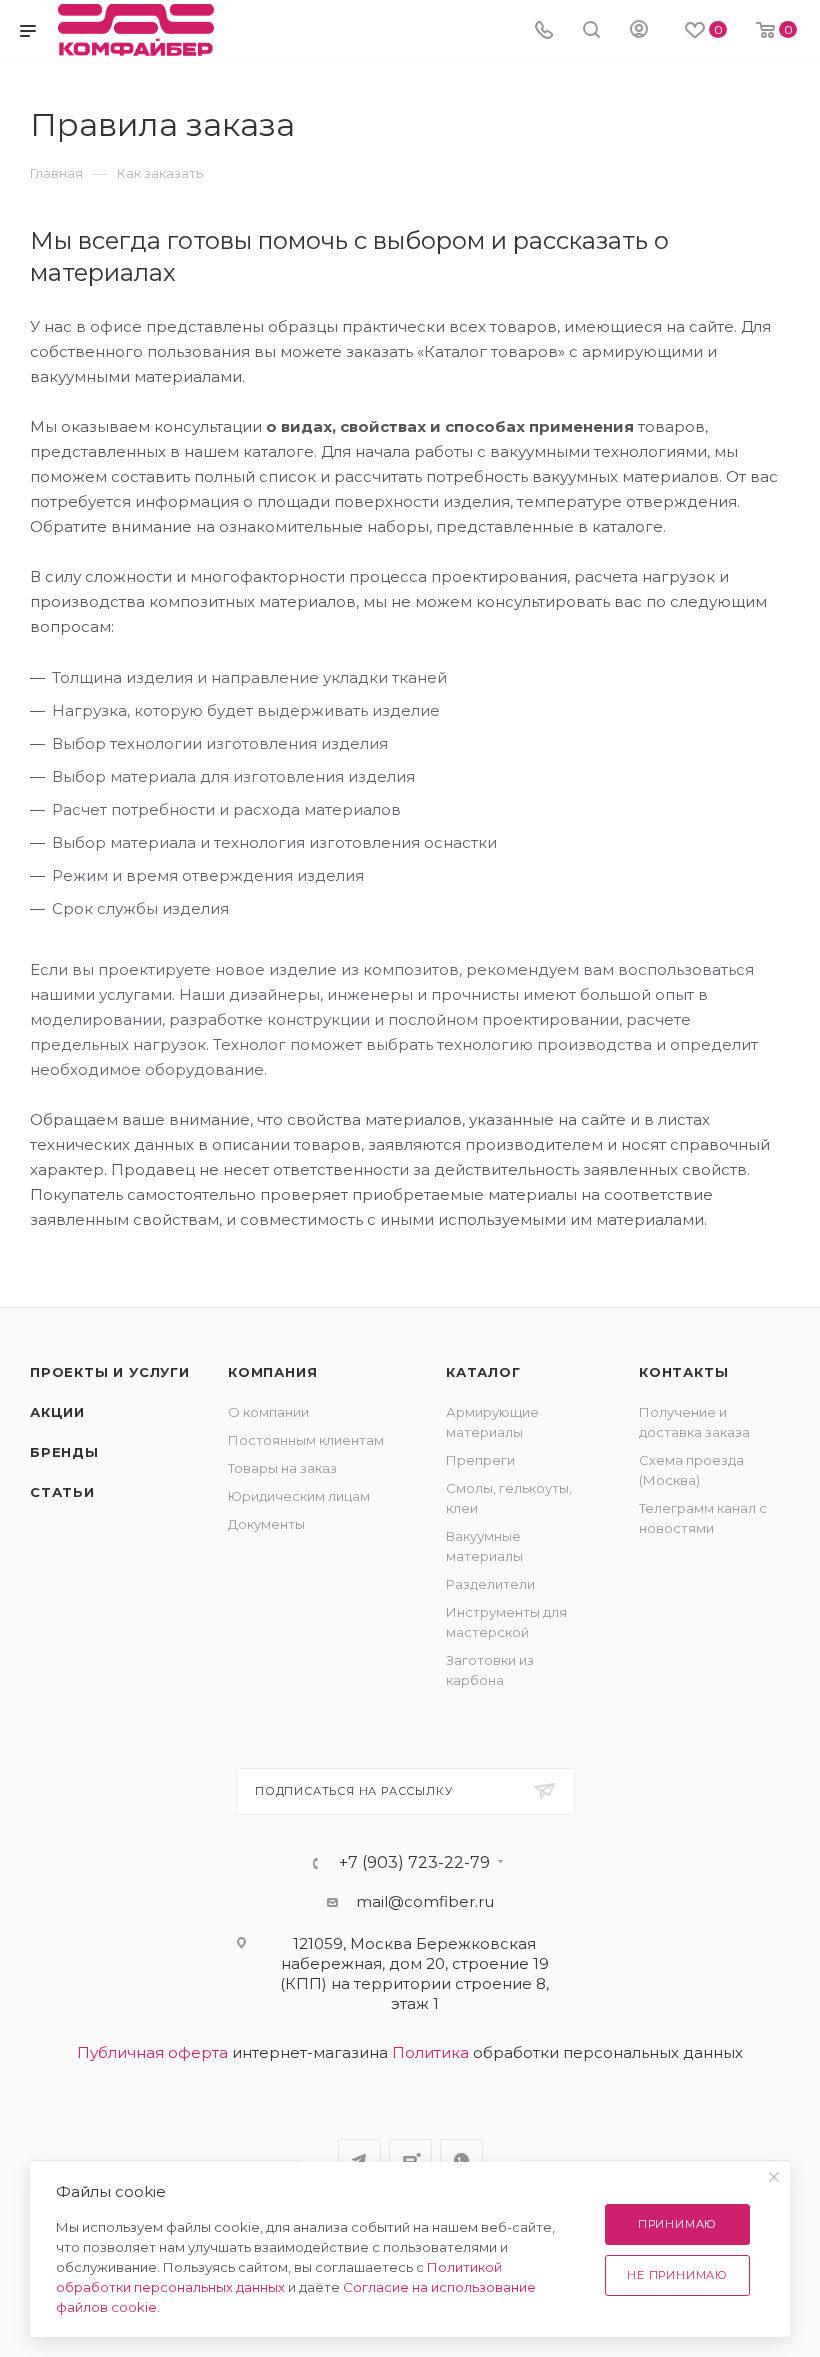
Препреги (480, 1460)
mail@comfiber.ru (425, 1901)
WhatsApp (461, 2160)
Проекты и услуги (110, 1372)
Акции (57, 1412)
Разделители (490, 1584)
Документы (266, 1524)
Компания (272, 1372)
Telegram (359, 2160)
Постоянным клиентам (306, 1440)
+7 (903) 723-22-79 (414, 1863)
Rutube (410, 2160)
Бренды (64, 1452)
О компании (268, 1412)
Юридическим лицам (299, 1496)
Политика (430, 2052)
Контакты (683, 1372)
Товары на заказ (282, 1468)
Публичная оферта (152, 2052)
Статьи (62, 1492)
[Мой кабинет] (639, 31)
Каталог (483, 1372)
